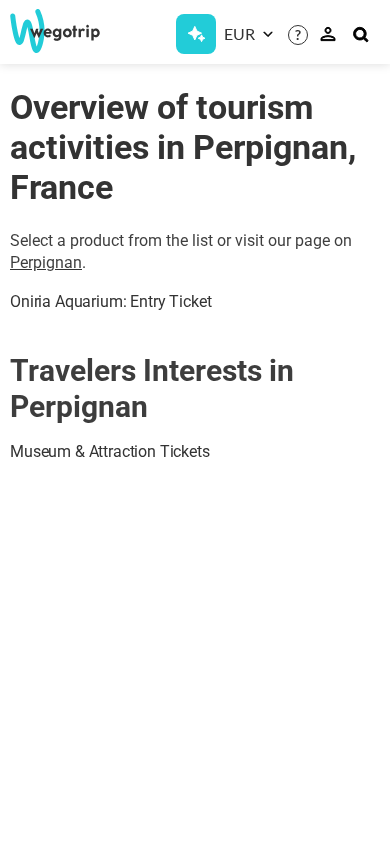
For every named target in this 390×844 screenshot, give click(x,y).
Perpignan (46, 262)
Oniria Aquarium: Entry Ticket (110, 301)
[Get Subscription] (196, 34)
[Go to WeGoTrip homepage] (48, 31)
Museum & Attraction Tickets (110, 451)
